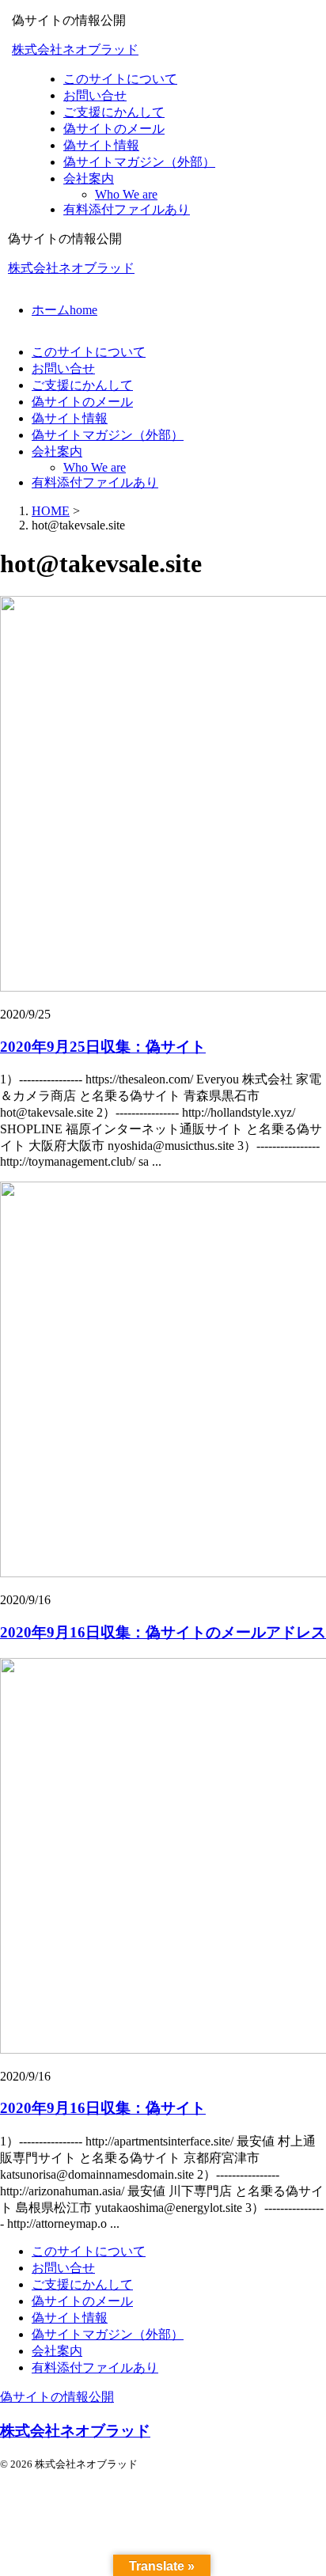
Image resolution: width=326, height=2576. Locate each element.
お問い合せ (63, 368)
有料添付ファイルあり (95, 482)
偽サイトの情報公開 (57, 2397)
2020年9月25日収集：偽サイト (103, 1047)
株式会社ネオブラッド (75, 49)
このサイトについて (89, 352)
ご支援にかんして (82, 385)
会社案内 (57, 451)
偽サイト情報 (70, 418)
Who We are (95, 467)
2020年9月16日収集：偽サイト (103, 2108)
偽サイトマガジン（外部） (108, 435)
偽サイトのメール (82, 402)
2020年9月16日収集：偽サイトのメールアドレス (163, 1632)
